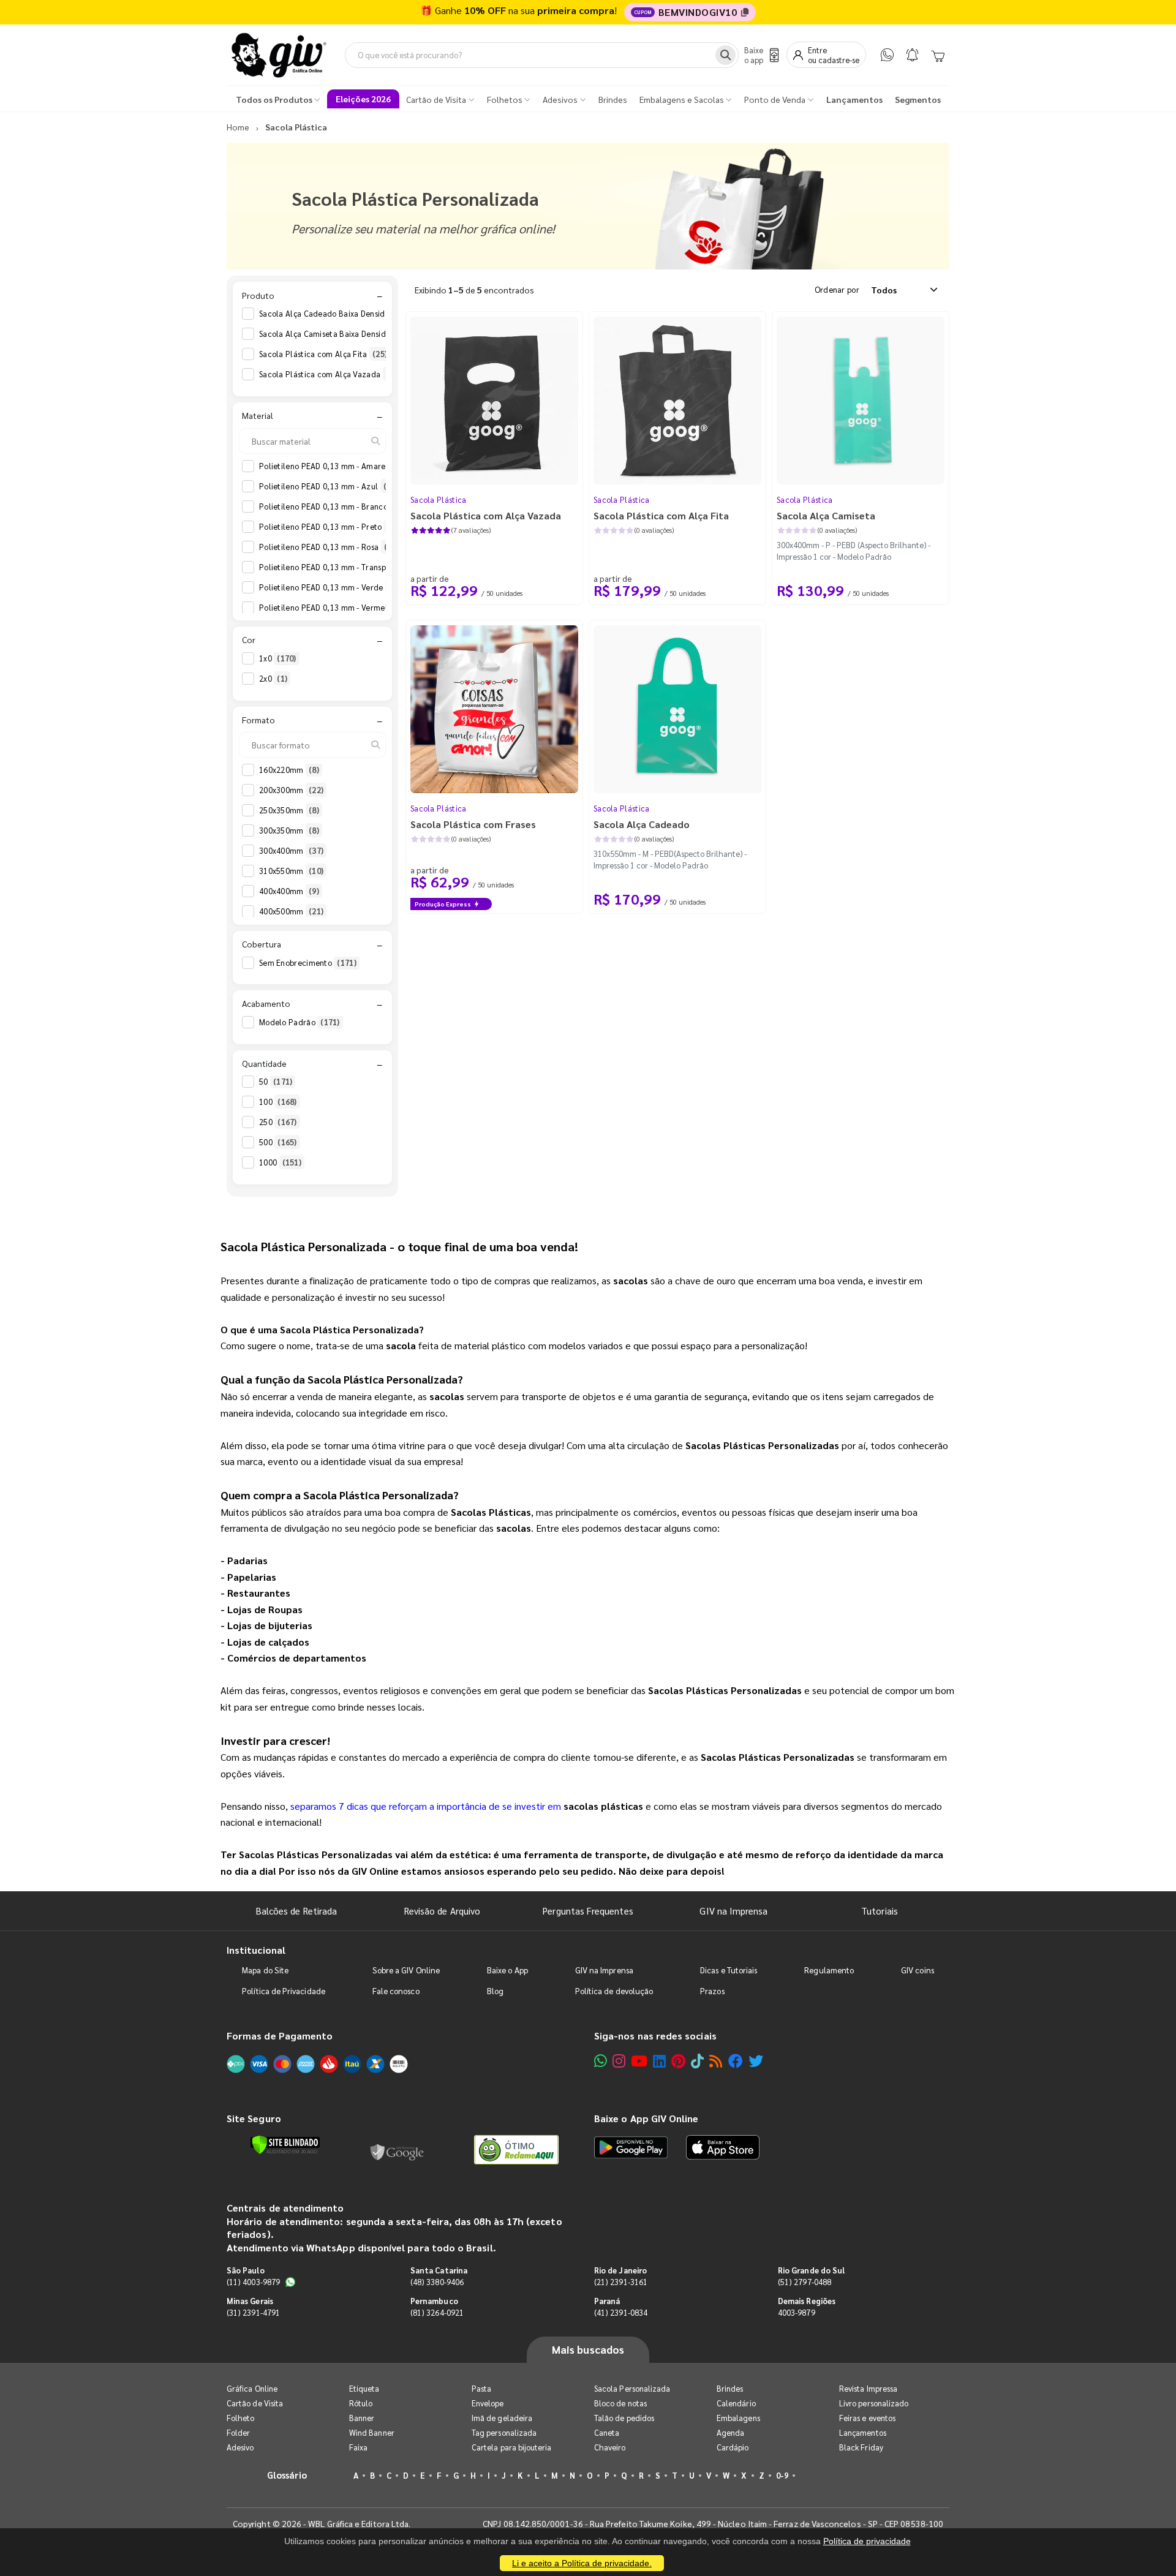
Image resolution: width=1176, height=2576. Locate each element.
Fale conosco (396, 1991)
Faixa (358, 2447)
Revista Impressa (868, 2388)
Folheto (240, 2418)
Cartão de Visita (255, 2403)
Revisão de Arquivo (442, 1911)
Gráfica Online (252, 2388)
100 (278, 1102)
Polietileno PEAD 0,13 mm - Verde (329, 587)
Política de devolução (614, 1991)
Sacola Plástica (439, 499)
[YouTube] (639, 2061)
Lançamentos (863, 2432)
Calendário (736, 2403)
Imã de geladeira (502, 2418)
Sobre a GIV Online (406, 1970)
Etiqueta (364, 2388)
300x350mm (289, 830)
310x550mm (291, 871)
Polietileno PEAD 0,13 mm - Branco (331, 506)
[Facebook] (736, 2061)
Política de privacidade (867, 2541)
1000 (280, 1162)
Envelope (488, 2403)
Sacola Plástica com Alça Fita (323, 354)
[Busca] (726, 55)
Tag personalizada (504, 2432)
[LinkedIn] (659, 2061)
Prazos (712, 1991)
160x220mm (289, 770)
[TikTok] (697, 2061)
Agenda (730, 2432)
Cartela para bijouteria (512, 2447)
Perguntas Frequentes (588, 1911)
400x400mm (289, 891)
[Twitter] (756, 2061)
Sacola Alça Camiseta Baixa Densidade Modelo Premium (372, 333)
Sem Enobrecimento (308, 962)
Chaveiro (610, 2447)
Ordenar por (837, 289)
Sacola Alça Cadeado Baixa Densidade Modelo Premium (371, 313)
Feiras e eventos (867, 2418)
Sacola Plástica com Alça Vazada (330, 374)
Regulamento (829, 1970)
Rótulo (361, 2403)
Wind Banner (372, 2432)
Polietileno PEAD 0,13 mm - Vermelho (336, 607)
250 (278, 1122)
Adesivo (240, 2447)
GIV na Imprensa (733, 1911)
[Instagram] (619, 2061)
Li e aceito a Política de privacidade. (582, 2563)
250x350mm (289, 810)
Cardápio (733, 2447)
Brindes (730, 2388)
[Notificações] (912, 55)
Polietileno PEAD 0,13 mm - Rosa (327, 547)
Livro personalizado (874, 2403)
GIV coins (918, 1970)
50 (276, 1081)
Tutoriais (880, 1911)
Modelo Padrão (300, 1022)
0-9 (782, 2475)
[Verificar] (285, 2145)
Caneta (607, 2432)
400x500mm (291, 911)
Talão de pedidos (624, 2418)
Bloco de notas (620, 2403)
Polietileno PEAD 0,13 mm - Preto (328, 526)
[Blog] (716, 2061)
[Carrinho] (938, 55)
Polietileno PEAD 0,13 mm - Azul (326, 486)
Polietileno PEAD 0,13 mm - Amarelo (334, 466)
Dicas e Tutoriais (729, 1970)
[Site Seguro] (398, 2150)
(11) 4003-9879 (253, 2282)
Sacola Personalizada (632, 2388)
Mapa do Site (265, 1970)
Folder (238, 2432)
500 (278, 1142)
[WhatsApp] (887, 55)
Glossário (287, 2475)
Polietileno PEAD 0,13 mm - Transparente (342, 567)
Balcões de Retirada (296, 1911)
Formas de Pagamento (280, 2036)
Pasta (481, 2388)
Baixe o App (507, 1970)
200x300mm (291, 790)
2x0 (273, 678)
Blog (495, 1991)
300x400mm (291, 850)
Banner (362, 2418)
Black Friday (861, 2447)
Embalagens (738, 2418)
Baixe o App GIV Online (646, 2118)
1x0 (278, 658)
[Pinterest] (678, 2061)
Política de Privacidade (284, 1991)
